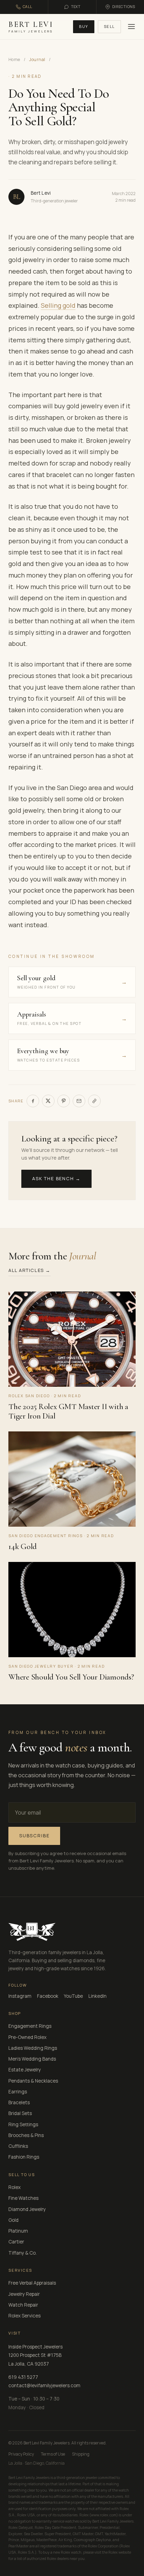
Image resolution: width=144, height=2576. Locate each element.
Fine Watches (23, 2198)
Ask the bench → (56, 1178)
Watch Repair (23, 2305)
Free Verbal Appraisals (32, 2283)
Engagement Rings (30, 2026)
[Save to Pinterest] (64, 1101)
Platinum (18, 2231)
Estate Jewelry (25, 2070)
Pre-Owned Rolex (27, 2037)
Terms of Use (53, 2454)
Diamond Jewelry (27, 2209)
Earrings (18, 2092)
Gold (13, 2220)
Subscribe (34, 1836)
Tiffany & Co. (23, 2253)
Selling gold (58, 305)
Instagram (20, 1996)
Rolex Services (24, 2316)
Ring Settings (23, 2124)
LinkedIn (98, 1996)
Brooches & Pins (26, 2135)
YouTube (73, 1996)
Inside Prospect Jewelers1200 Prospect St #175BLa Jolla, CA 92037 (35, 2355)
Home (14, 59)
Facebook (48, 1996)
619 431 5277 (23, 2377)
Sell (109, 26)
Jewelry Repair (24, 2294)
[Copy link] (94, 1101)
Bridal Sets (20, 2113)
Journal (37, 59)
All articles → (30, 1270)
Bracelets (19, 2102)
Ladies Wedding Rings (33, 2048)
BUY (84, 26)
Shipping (81, 2454)
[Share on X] (48, 1101)
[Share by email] (79, 1101)
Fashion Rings (24, 2157)
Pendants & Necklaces (33, 2081)
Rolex (15, 2187)
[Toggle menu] (130, 27)
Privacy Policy (21, 2454)
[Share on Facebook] (33, 1101)
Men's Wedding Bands (32, 2059)
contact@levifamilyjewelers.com (44, 2385)
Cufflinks (18, 2146)
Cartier (16, 2242)
